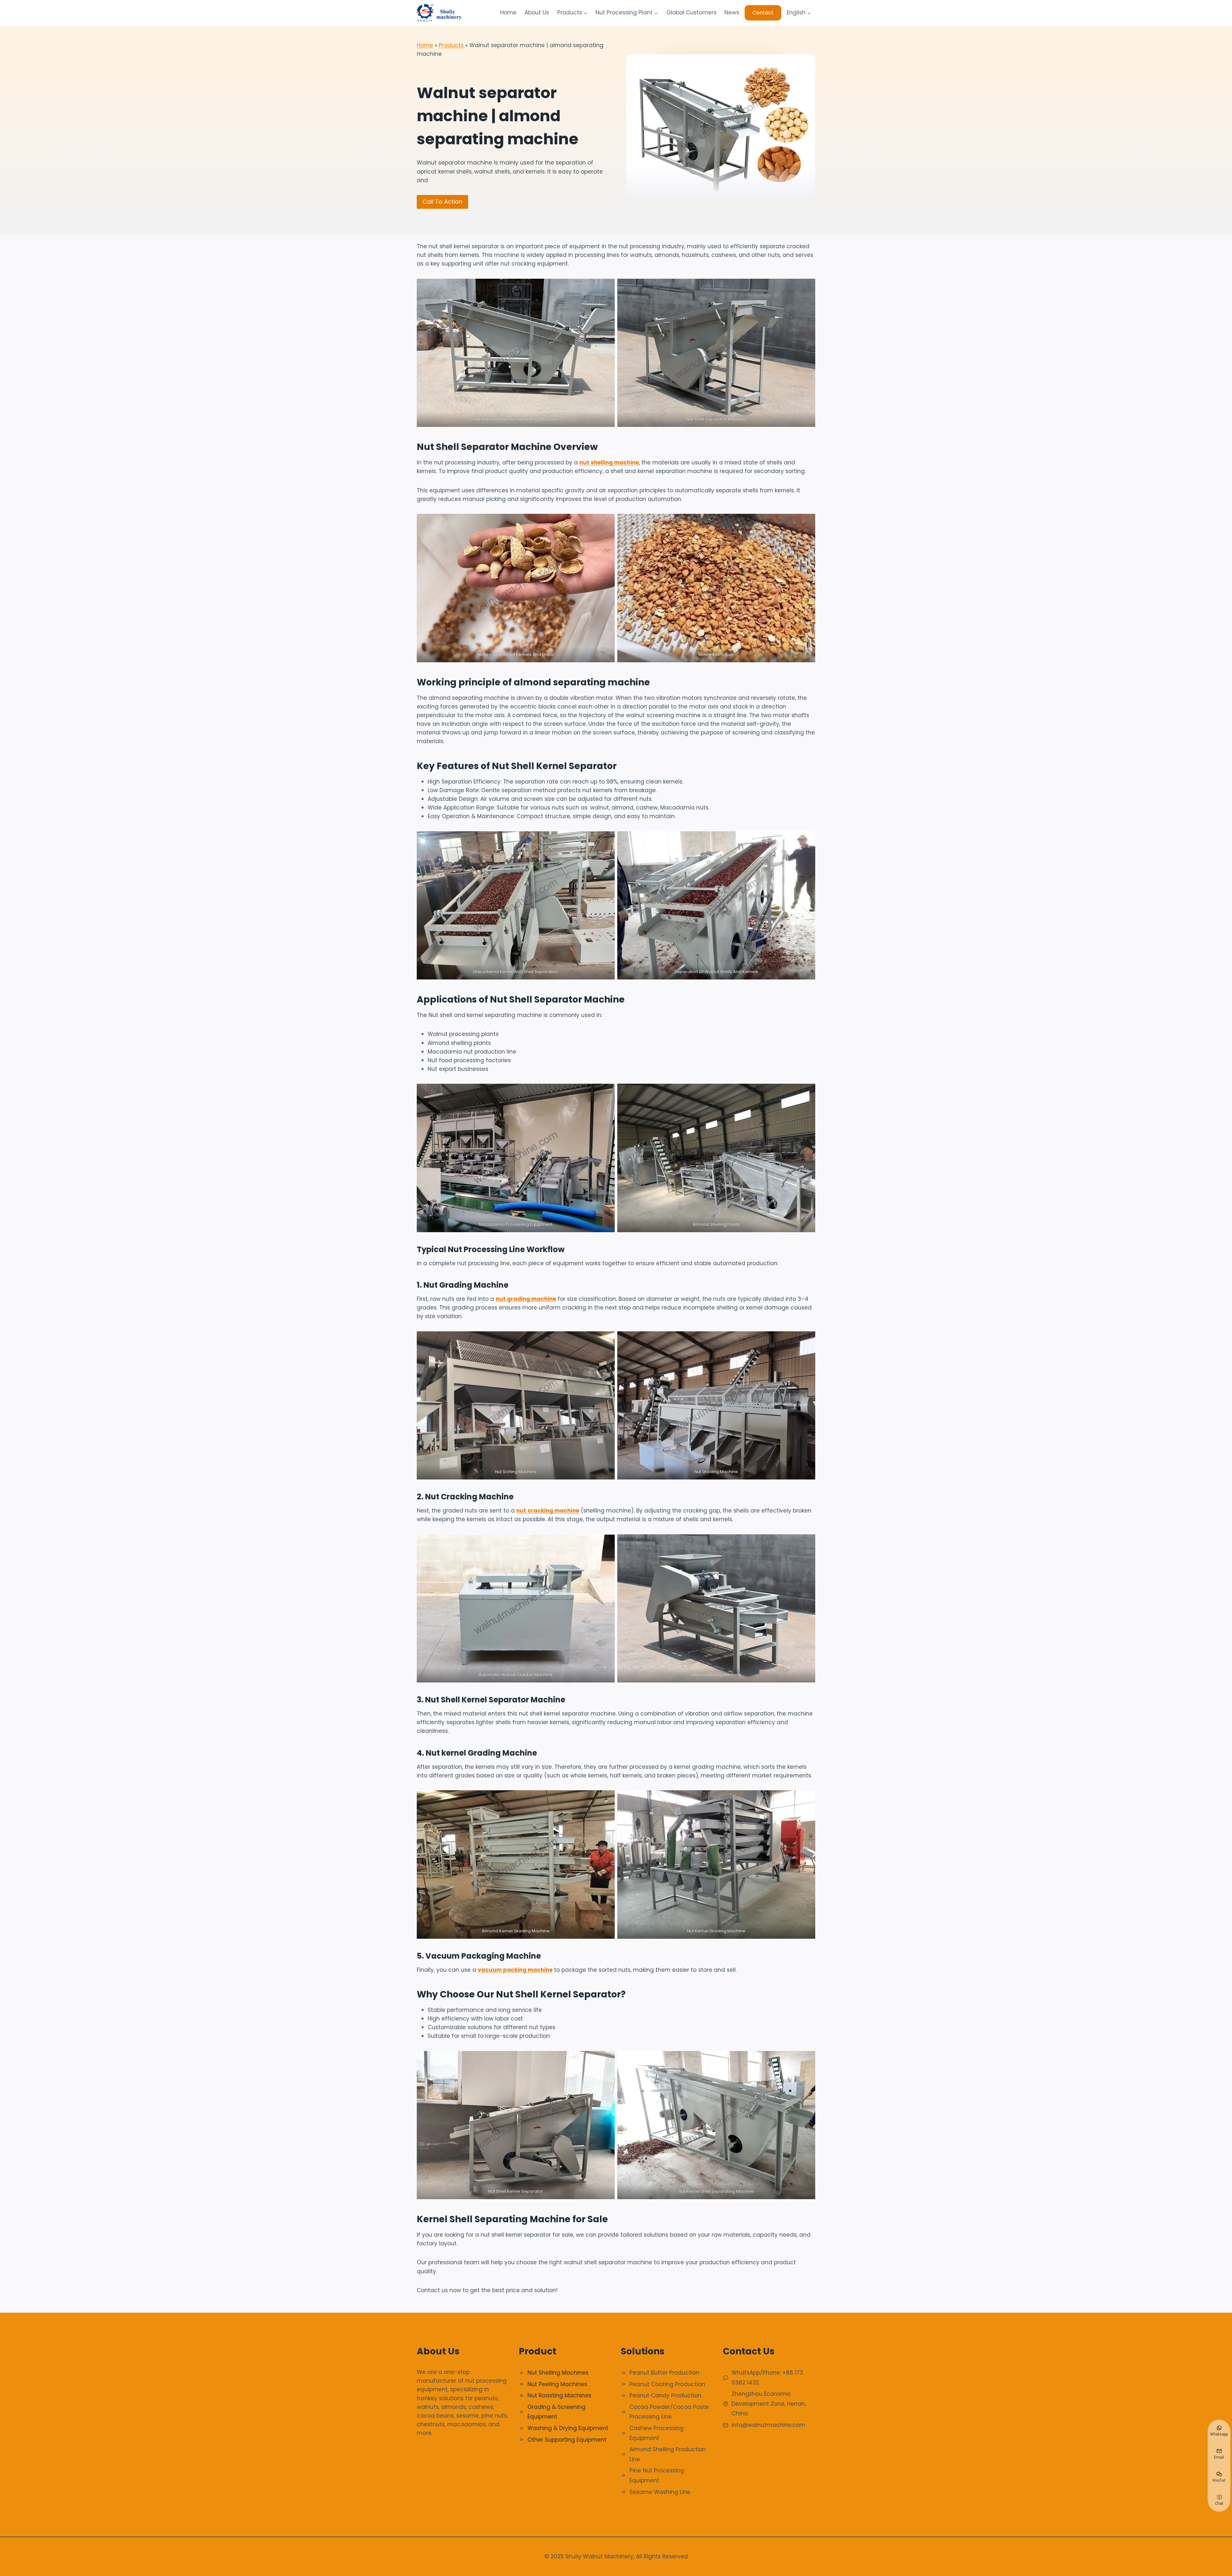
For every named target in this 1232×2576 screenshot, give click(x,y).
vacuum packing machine (515, 1970)
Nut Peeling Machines (557, 2384)
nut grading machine (526, 1299)
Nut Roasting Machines (559, 2395)
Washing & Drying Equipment (568, 2428)
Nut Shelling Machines (558, 2373)
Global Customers (691, 13)
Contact (763, 13)
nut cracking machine (548, 1511)
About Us (537, 13)
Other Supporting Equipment (567, 2440)
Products (451, 45)
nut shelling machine (609, 462)
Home (508, 13)
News (732, 13)
